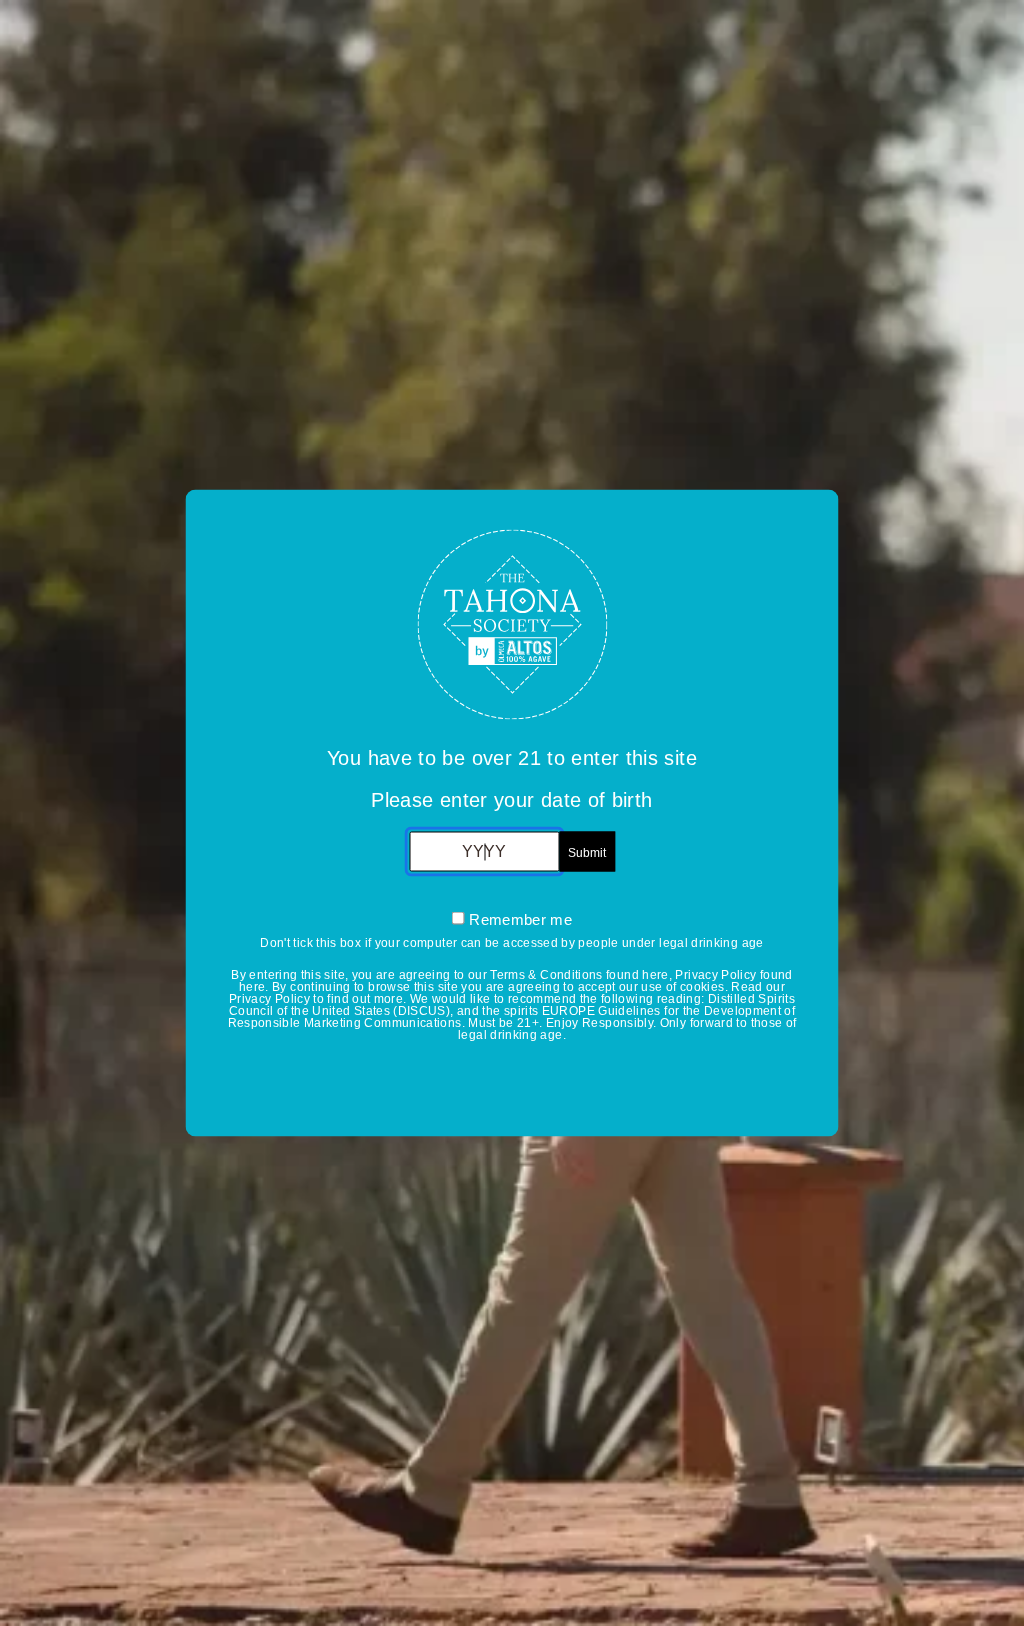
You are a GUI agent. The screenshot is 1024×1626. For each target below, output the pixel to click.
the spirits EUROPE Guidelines (571, 1011)
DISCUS (422, 1011)
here (655, 975)
